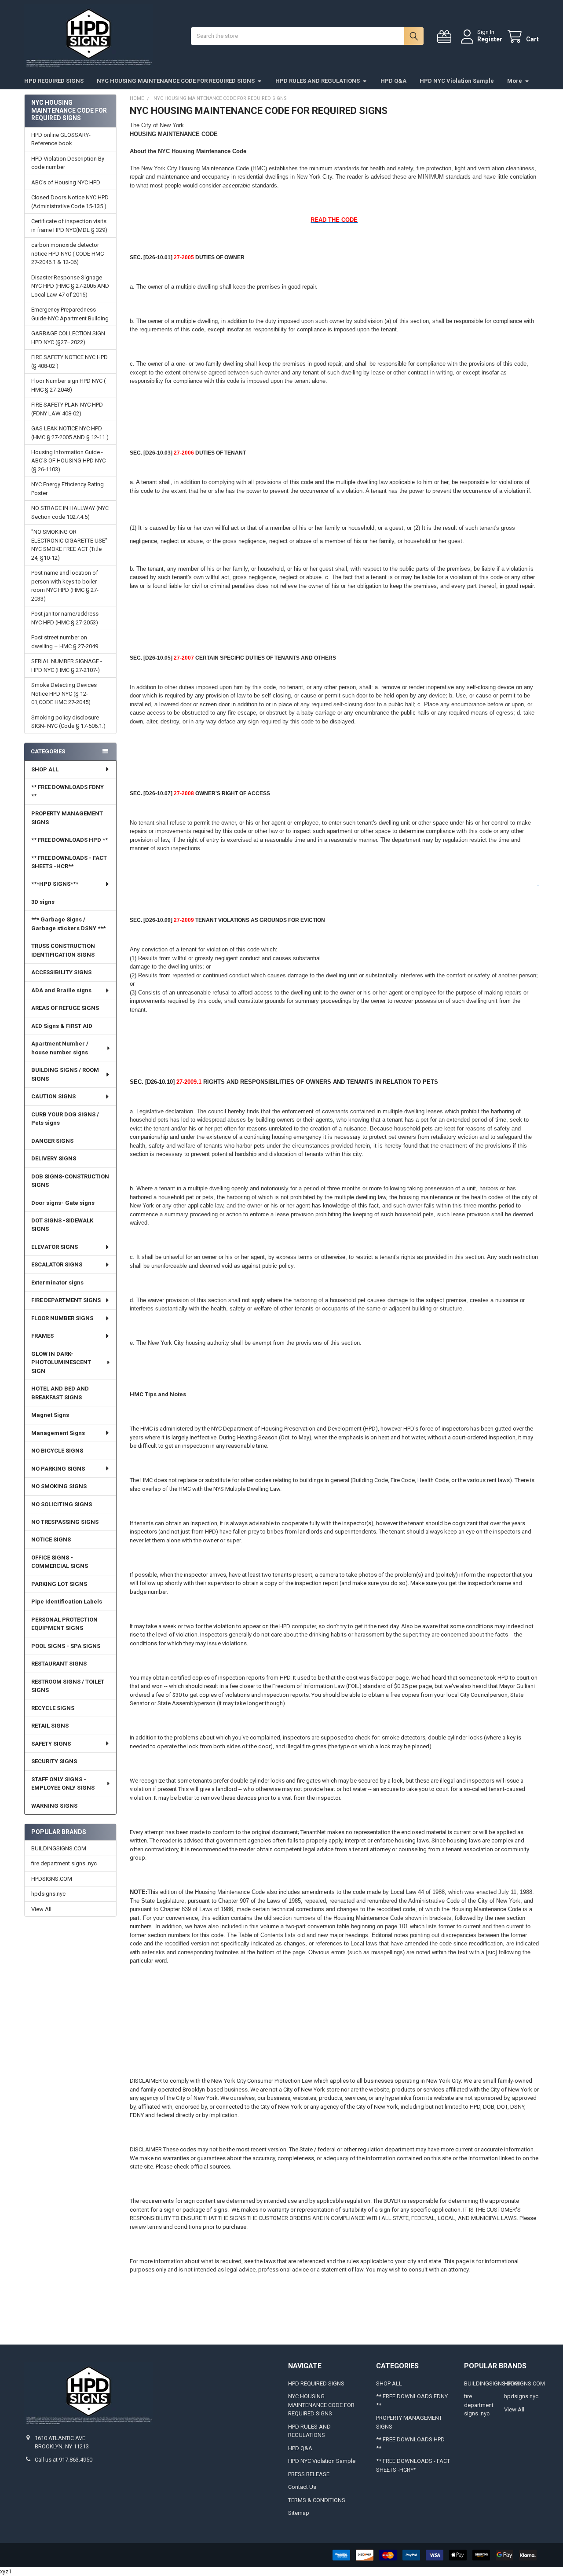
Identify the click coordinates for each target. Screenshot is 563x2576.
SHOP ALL (45, 769)
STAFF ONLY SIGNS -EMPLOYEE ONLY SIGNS (63, 1784)
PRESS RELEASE (309, 2474)
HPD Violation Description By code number (68, 163)
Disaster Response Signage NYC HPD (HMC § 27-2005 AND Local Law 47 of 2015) (70, 286)
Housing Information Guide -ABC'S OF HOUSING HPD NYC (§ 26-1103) (68, 461)
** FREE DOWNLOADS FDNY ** (68, 791)
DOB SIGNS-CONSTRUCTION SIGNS (70, 1181)
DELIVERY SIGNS (54, 1158)
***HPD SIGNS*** (55, 884)
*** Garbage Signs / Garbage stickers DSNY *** (68, 924)
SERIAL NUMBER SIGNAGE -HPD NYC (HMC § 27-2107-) (67, 666)
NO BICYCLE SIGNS (57, 1451)
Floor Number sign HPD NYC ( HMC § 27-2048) (68, 385)
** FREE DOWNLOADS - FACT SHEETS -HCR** (69, 862)
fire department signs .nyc (64, 1863)
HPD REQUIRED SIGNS (54, 81)
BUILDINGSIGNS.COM (59, 1848)
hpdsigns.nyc (48, 1894)
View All (41, 1909)
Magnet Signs (50, 1415)
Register (490, 39)
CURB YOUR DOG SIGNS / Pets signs (65, 1119)
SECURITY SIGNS (54, 1761)
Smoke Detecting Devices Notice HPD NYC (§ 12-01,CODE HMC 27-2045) (64, 694)
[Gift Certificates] (446, 37)
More (515, 81)
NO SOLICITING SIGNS (62, 1504)
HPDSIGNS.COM (52, 1879)
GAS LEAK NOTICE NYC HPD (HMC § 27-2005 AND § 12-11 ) (70, 433)
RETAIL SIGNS (50, 1726)
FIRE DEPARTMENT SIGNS (66, 1300)
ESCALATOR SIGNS (57, 1264)
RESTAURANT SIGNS (59, 1664)
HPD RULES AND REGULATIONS (318, 81)
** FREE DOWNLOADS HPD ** (69, 840)
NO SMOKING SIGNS (59, 1486)
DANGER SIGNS (52, 1141)
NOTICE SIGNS (51, 1539)
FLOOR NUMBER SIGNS (62, 1318)
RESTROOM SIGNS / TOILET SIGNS (68, 1686)
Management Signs (58, 1433)
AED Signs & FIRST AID (62, 1026)
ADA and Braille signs (61, 990)
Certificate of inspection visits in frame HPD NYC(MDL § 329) (69, 226)
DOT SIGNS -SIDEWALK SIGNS (62, 1225)
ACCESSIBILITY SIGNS (61, 972)
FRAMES (42, 1336)
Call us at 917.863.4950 (64, 2460)
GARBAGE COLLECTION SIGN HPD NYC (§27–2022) (68, 338)
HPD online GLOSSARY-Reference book (61, 139)
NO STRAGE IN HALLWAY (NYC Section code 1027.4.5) (70, 512)
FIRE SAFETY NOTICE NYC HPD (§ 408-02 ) (69, 361)
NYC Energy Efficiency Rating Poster (68, 489)
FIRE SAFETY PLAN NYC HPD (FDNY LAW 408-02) (67, 409)
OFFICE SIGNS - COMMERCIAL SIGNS (60, 1562)
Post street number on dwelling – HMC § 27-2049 (65, 642)
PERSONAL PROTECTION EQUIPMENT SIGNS (64, 1624)
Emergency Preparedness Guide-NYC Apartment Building (70, 314)
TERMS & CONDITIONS (317, 2500)
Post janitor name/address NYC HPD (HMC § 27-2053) (65, 618)
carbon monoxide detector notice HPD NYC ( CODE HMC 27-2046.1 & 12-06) (68, 253)
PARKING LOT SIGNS (59, 1584)
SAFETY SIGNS (51, 1744)
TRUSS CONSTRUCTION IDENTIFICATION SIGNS (63, 950)
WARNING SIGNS (54, 1806)
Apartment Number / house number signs (60, 1048)
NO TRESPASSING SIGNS (65, 1522)
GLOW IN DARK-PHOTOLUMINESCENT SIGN (61, 1362)
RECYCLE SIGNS (53, 1708)
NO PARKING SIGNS (58, 1469)
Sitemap (299, 2513)
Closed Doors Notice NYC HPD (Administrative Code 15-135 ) (70, 202)
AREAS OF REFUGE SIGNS (65, 1008)
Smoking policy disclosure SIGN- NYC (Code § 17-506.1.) (68, 722)
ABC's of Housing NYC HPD (66, 182)
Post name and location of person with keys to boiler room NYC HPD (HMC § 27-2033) (65, 586)
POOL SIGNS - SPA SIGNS (66, 1646)
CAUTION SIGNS (53, 1096)
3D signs (43, 902)
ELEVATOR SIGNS (55, 1247)
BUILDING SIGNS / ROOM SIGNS (65, 1074)
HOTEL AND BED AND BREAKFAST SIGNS (60, 1393)
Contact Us (302, 2487)
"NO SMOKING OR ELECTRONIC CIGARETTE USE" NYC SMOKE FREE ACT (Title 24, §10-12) (69, 545)
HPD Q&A (393, 81)
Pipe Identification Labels (67, 1602)
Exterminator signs (57, 1282)
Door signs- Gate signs (63, 1203)
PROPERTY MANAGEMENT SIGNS (67, 818)
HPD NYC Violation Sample (457, 81)
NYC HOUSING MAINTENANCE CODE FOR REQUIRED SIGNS (176, 81)
